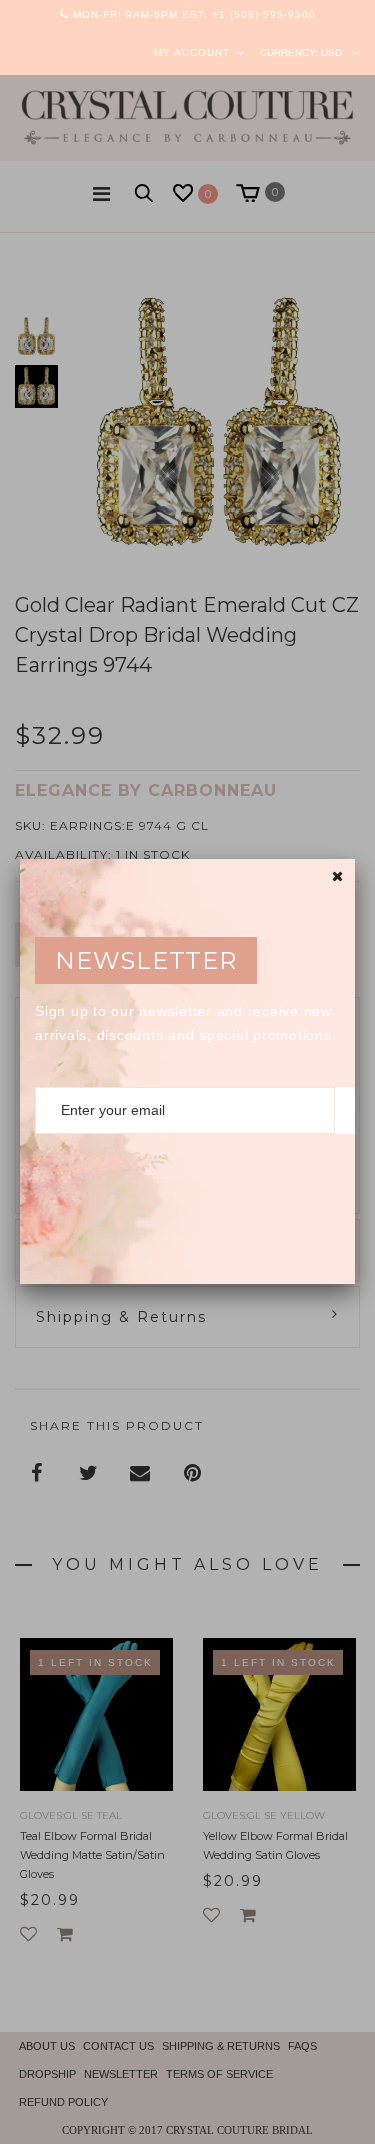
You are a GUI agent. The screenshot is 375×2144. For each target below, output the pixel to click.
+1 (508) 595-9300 (264, 14)
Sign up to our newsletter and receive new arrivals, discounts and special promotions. (185, 1023)
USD (331, 52)
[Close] (337, 876)
